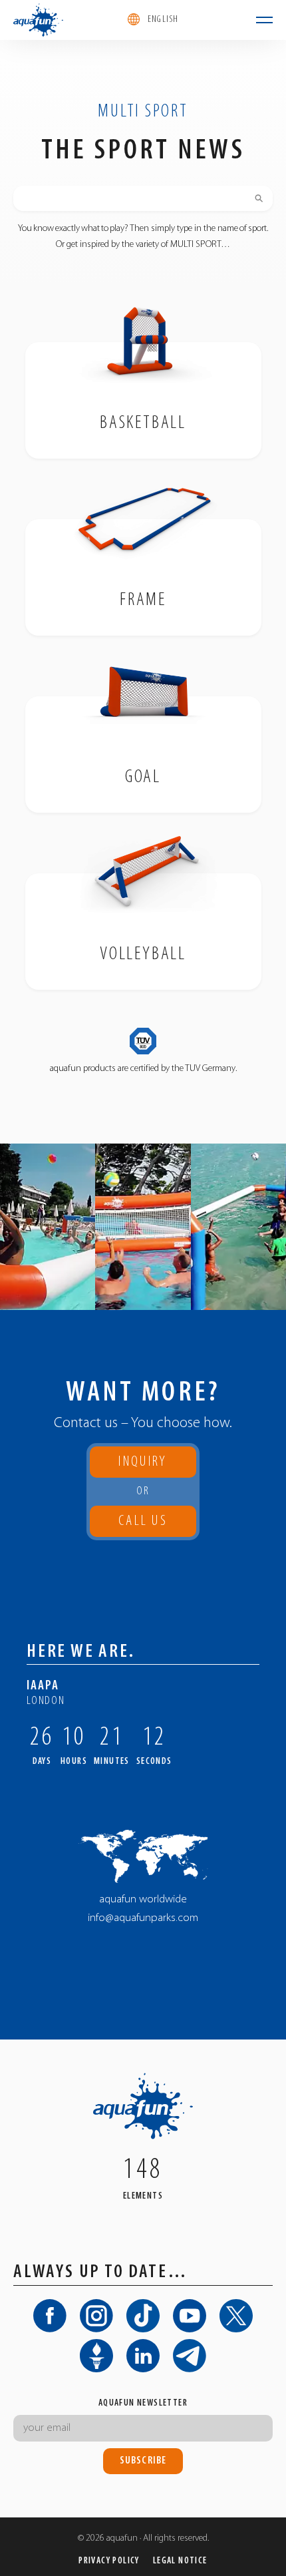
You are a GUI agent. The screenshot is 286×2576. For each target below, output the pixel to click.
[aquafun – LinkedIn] (143, 2356)
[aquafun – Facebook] (50, 2316)
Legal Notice (180, 2561)
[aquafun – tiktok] (143, 2316)
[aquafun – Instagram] (96, 2316)
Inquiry (143, 1462)
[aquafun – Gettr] (96, 2356)
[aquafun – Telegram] (190, 2356)
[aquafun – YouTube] (190, 2316)
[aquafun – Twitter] (236, 2316)
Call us (143, 1525)
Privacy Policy (109, 2561)
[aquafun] (38, 20)
